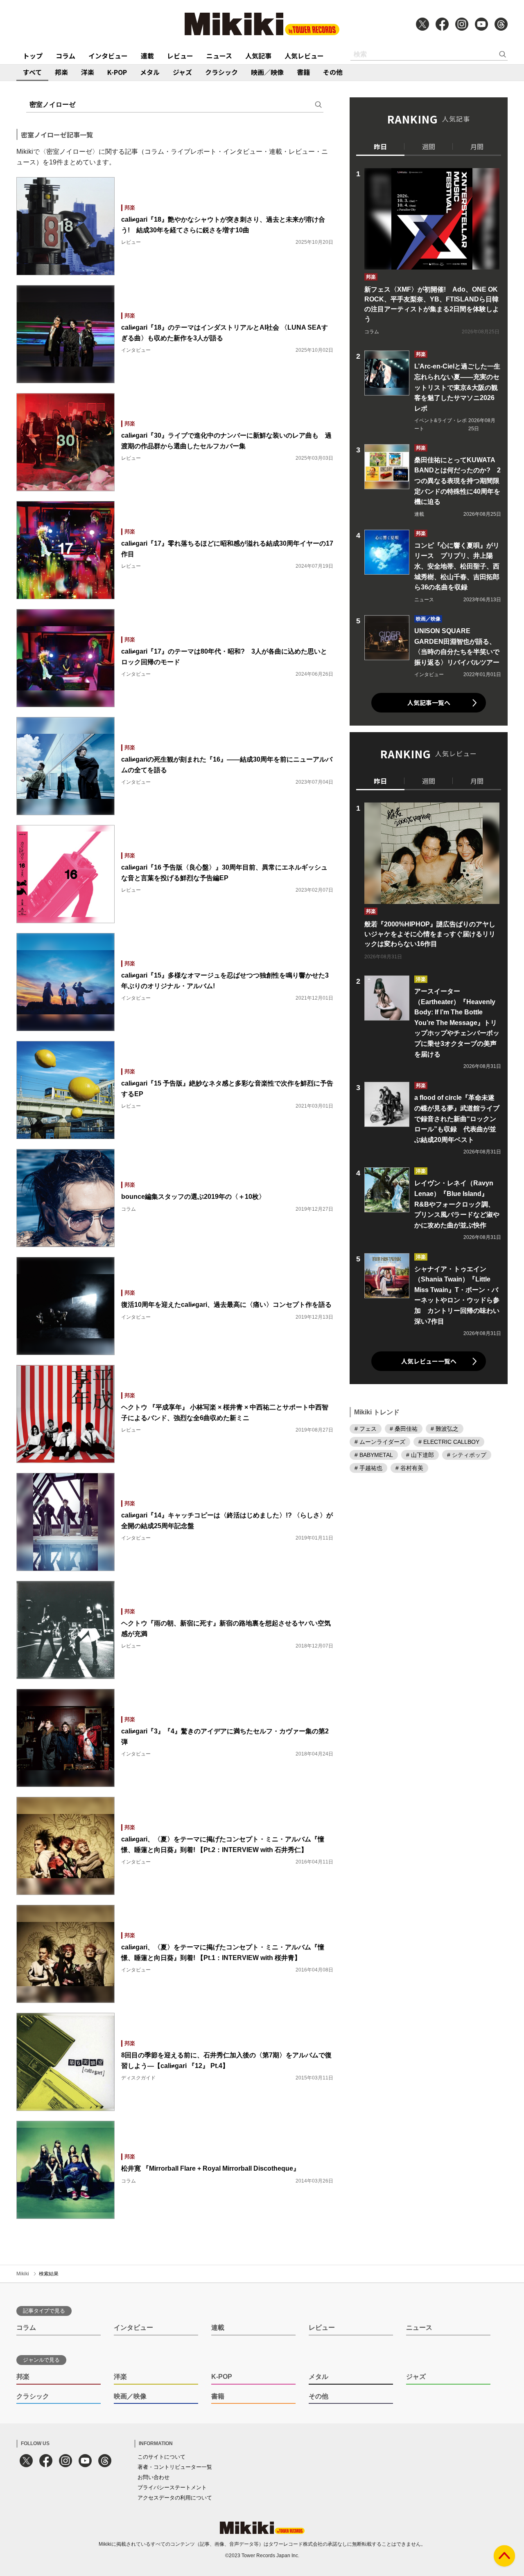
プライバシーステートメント (172, 2487)
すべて (32, 72)
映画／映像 (267, 72)
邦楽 (61, 72)
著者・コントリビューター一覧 (175, 2467)
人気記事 (258, 56)
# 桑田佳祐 (404, 1429)
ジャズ (182, 72)
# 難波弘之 (445, 1429)
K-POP (117, 72)
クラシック (221, 72)
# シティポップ (467, 1455)
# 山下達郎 (420, 1455)
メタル (150, 72)
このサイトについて (161, 2457)
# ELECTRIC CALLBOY (449, 1442)
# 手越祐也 (368, 1468)
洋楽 (88, 72)
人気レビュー (304, 56)
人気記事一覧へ (429, 702)
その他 (333, 72)
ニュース (219, 56)
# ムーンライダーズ (380, 1442)
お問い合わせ (154, 2477)
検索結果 (49, 2274)
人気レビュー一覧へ (429, 1361)
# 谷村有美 (409, 1468)
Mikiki (23, 2274)
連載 (147, 56)
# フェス (366, 1429)
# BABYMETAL (374, 1455)
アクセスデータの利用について (175, 2498)
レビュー (180, 56)
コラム (65, 56)
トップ (33, 56)
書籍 (303, 72)
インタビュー (108, 56)
